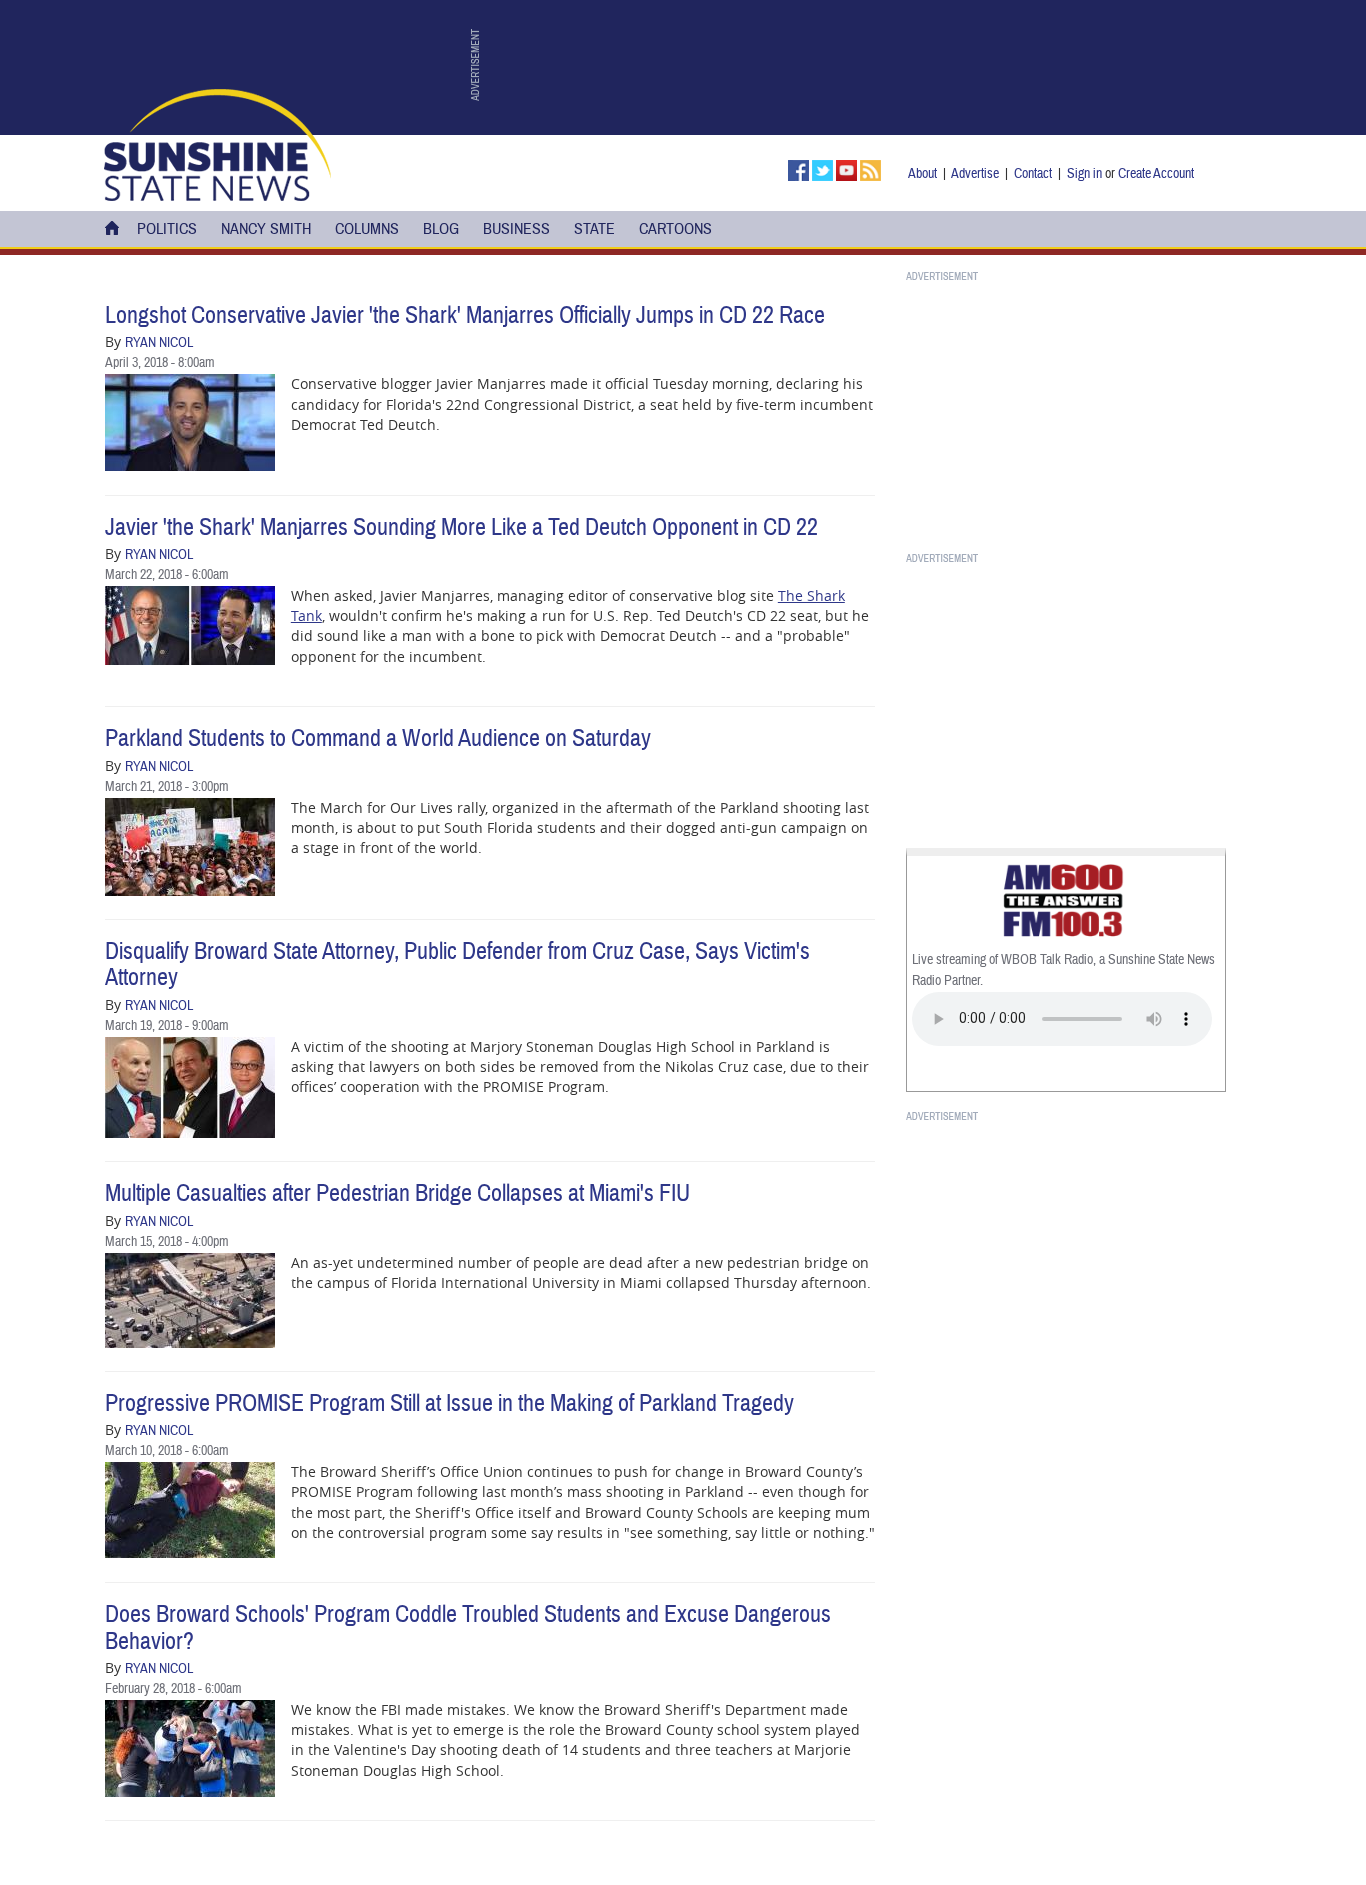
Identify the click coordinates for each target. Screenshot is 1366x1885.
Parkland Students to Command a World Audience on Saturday (378, 738)
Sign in (1084, 173)
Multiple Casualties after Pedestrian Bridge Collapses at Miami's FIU (397, 1193)
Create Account (1156, 173)
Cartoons (675, 229)
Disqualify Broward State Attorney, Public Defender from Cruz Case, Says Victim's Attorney (457, 964)
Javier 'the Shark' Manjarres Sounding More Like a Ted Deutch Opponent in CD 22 (461, 527)
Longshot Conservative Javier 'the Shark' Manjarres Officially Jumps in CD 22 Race (465, 315)
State (594, 229)
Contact (1033, 173)
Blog (441, 229)
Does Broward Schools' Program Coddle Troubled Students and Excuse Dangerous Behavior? (468, 1627)
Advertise (975, 173)
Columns (367, 229)
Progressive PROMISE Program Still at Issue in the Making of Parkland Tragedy (449, 1403)
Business (516, 229)
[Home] (217, 143)
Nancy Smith (266, 229)
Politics (167, 229)
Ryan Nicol (159, 343)
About (922, 173)
